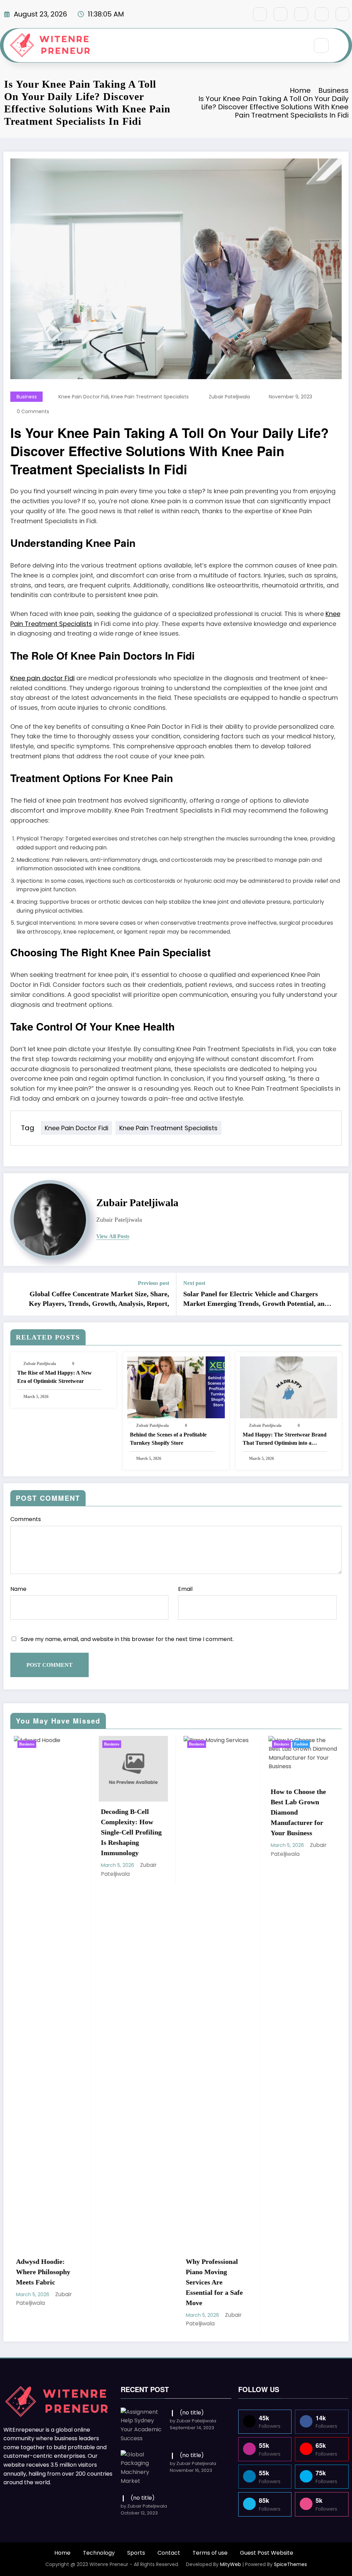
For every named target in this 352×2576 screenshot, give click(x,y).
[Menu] (300, 45)
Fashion (206, 1744)
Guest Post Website (267, 2553)
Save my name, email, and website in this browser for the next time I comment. (127, 1639)
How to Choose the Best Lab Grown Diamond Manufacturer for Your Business (203, 1812)
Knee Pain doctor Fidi (84, 397)
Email (185, 1589)
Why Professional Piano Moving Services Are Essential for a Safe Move (119, 2282)
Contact (169, 2553)
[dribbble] (301, 14)
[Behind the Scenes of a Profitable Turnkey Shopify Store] (176, 1387)
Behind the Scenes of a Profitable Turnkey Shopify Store (168, 1439)
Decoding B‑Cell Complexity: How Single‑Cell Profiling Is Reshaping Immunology (36, 1832)
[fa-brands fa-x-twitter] (280, 14)
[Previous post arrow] (13, 1294)
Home (62, 2553)
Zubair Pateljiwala (229, 397)
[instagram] (322, 14)
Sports (136, 2553)
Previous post (153, 1283)
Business (27, 397)
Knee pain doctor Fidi (42, 678)
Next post (194, 1283)
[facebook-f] (260, 14)
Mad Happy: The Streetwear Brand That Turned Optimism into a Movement (285, 1439)
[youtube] (342, 14)
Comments (26, 1519)
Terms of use (210, 2553)
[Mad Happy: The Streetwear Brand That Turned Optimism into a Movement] (289, 1387)
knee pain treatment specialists (150, 397)
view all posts (113, 1236)
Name (18, 1589)
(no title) (192, 2413)
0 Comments (33, 411)
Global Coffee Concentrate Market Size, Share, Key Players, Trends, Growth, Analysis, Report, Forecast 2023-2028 (99, 1299)
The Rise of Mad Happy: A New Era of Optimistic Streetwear (54, 1377)
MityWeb (230, 2564)
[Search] (321, 46)
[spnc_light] (342, 46)
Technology (99, 2553)
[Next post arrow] (339, 1294)
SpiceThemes (290, 2564)
